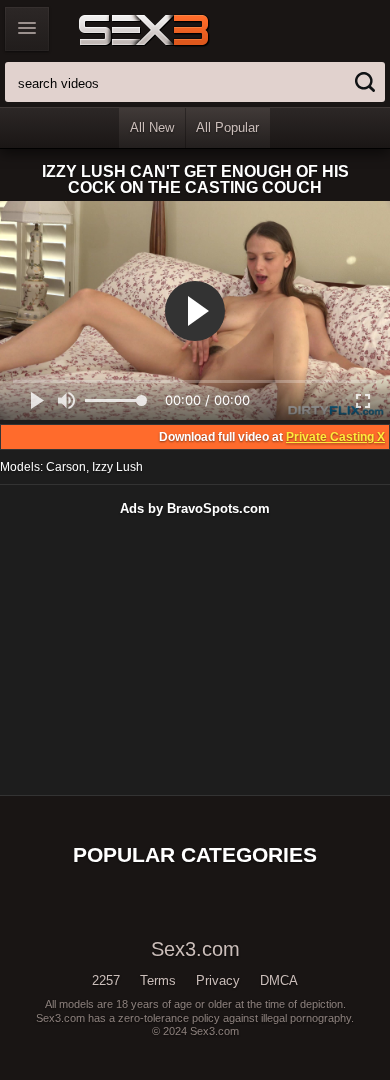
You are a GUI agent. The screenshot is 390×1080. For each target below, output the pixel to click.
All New (152, 127)
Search (365, 82)
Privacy (218, 980)
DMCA (279, 980)
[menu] (27, 29)
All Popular (227, 127)
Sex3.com (178, 30)
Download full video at (272, 437)
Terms (158, 980)
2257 (106, 980)
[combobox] (195, 82)
